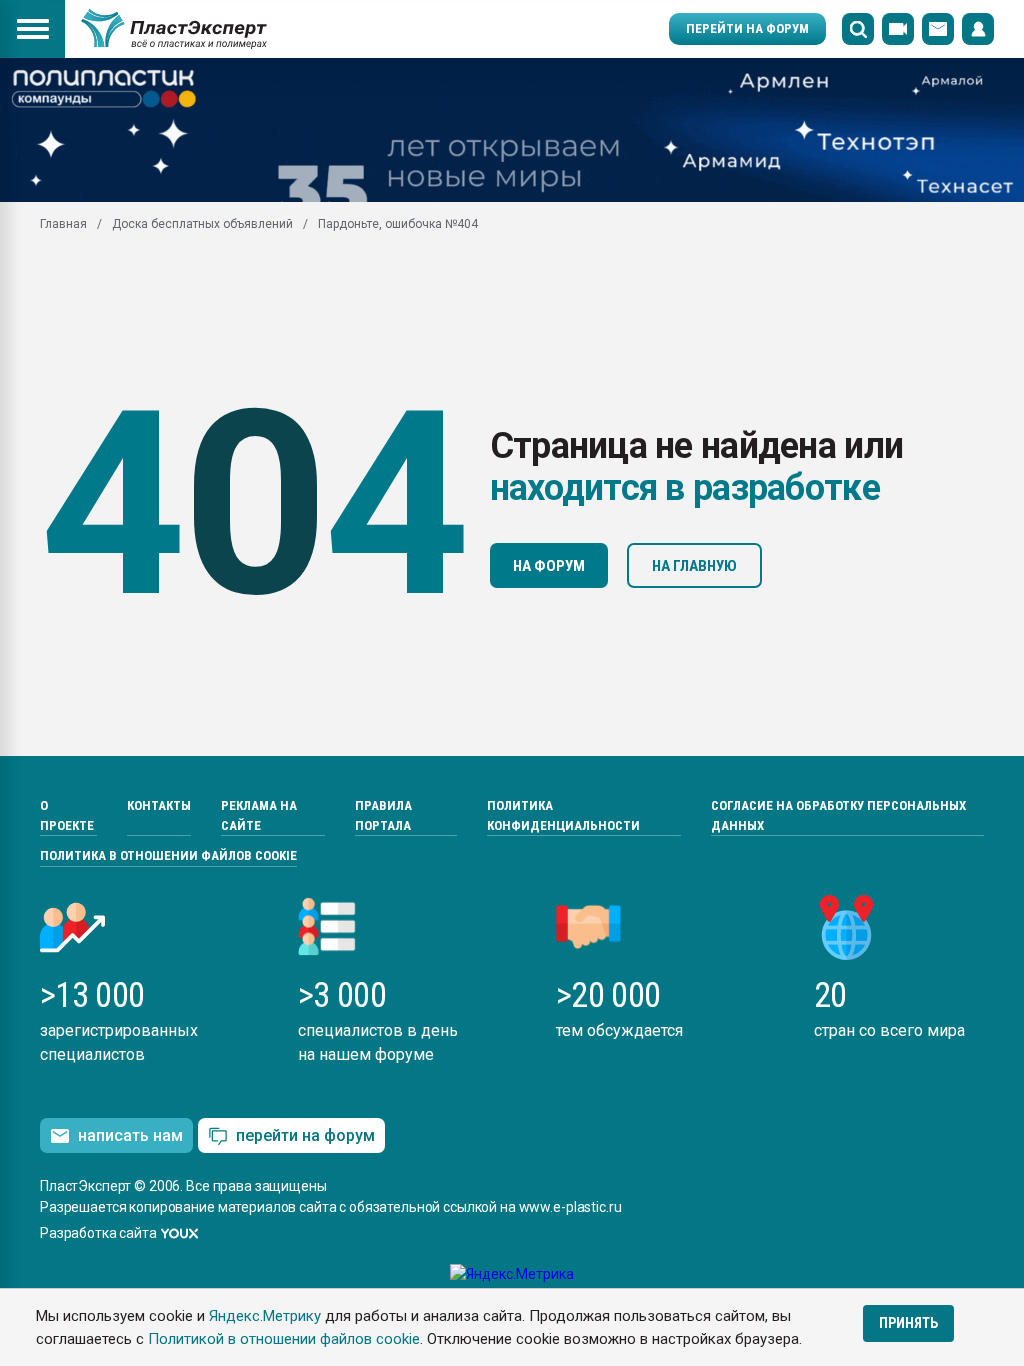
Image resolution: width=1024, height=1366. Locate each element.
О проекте (67, 815)
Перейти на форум (747, 28)
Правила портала (383, 815)
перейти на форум (305, 1135)
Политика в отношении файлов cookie (168, 855)
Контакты (159, 805)
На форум (549, 566)
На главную (694, 566)
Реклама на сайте (259, 815)
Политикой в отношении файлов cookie (284, 1339)
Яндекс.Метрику (265, 1316)
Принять (908, 1323)
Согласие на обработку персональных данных (838, 815)
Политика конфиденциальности (563, 815)
